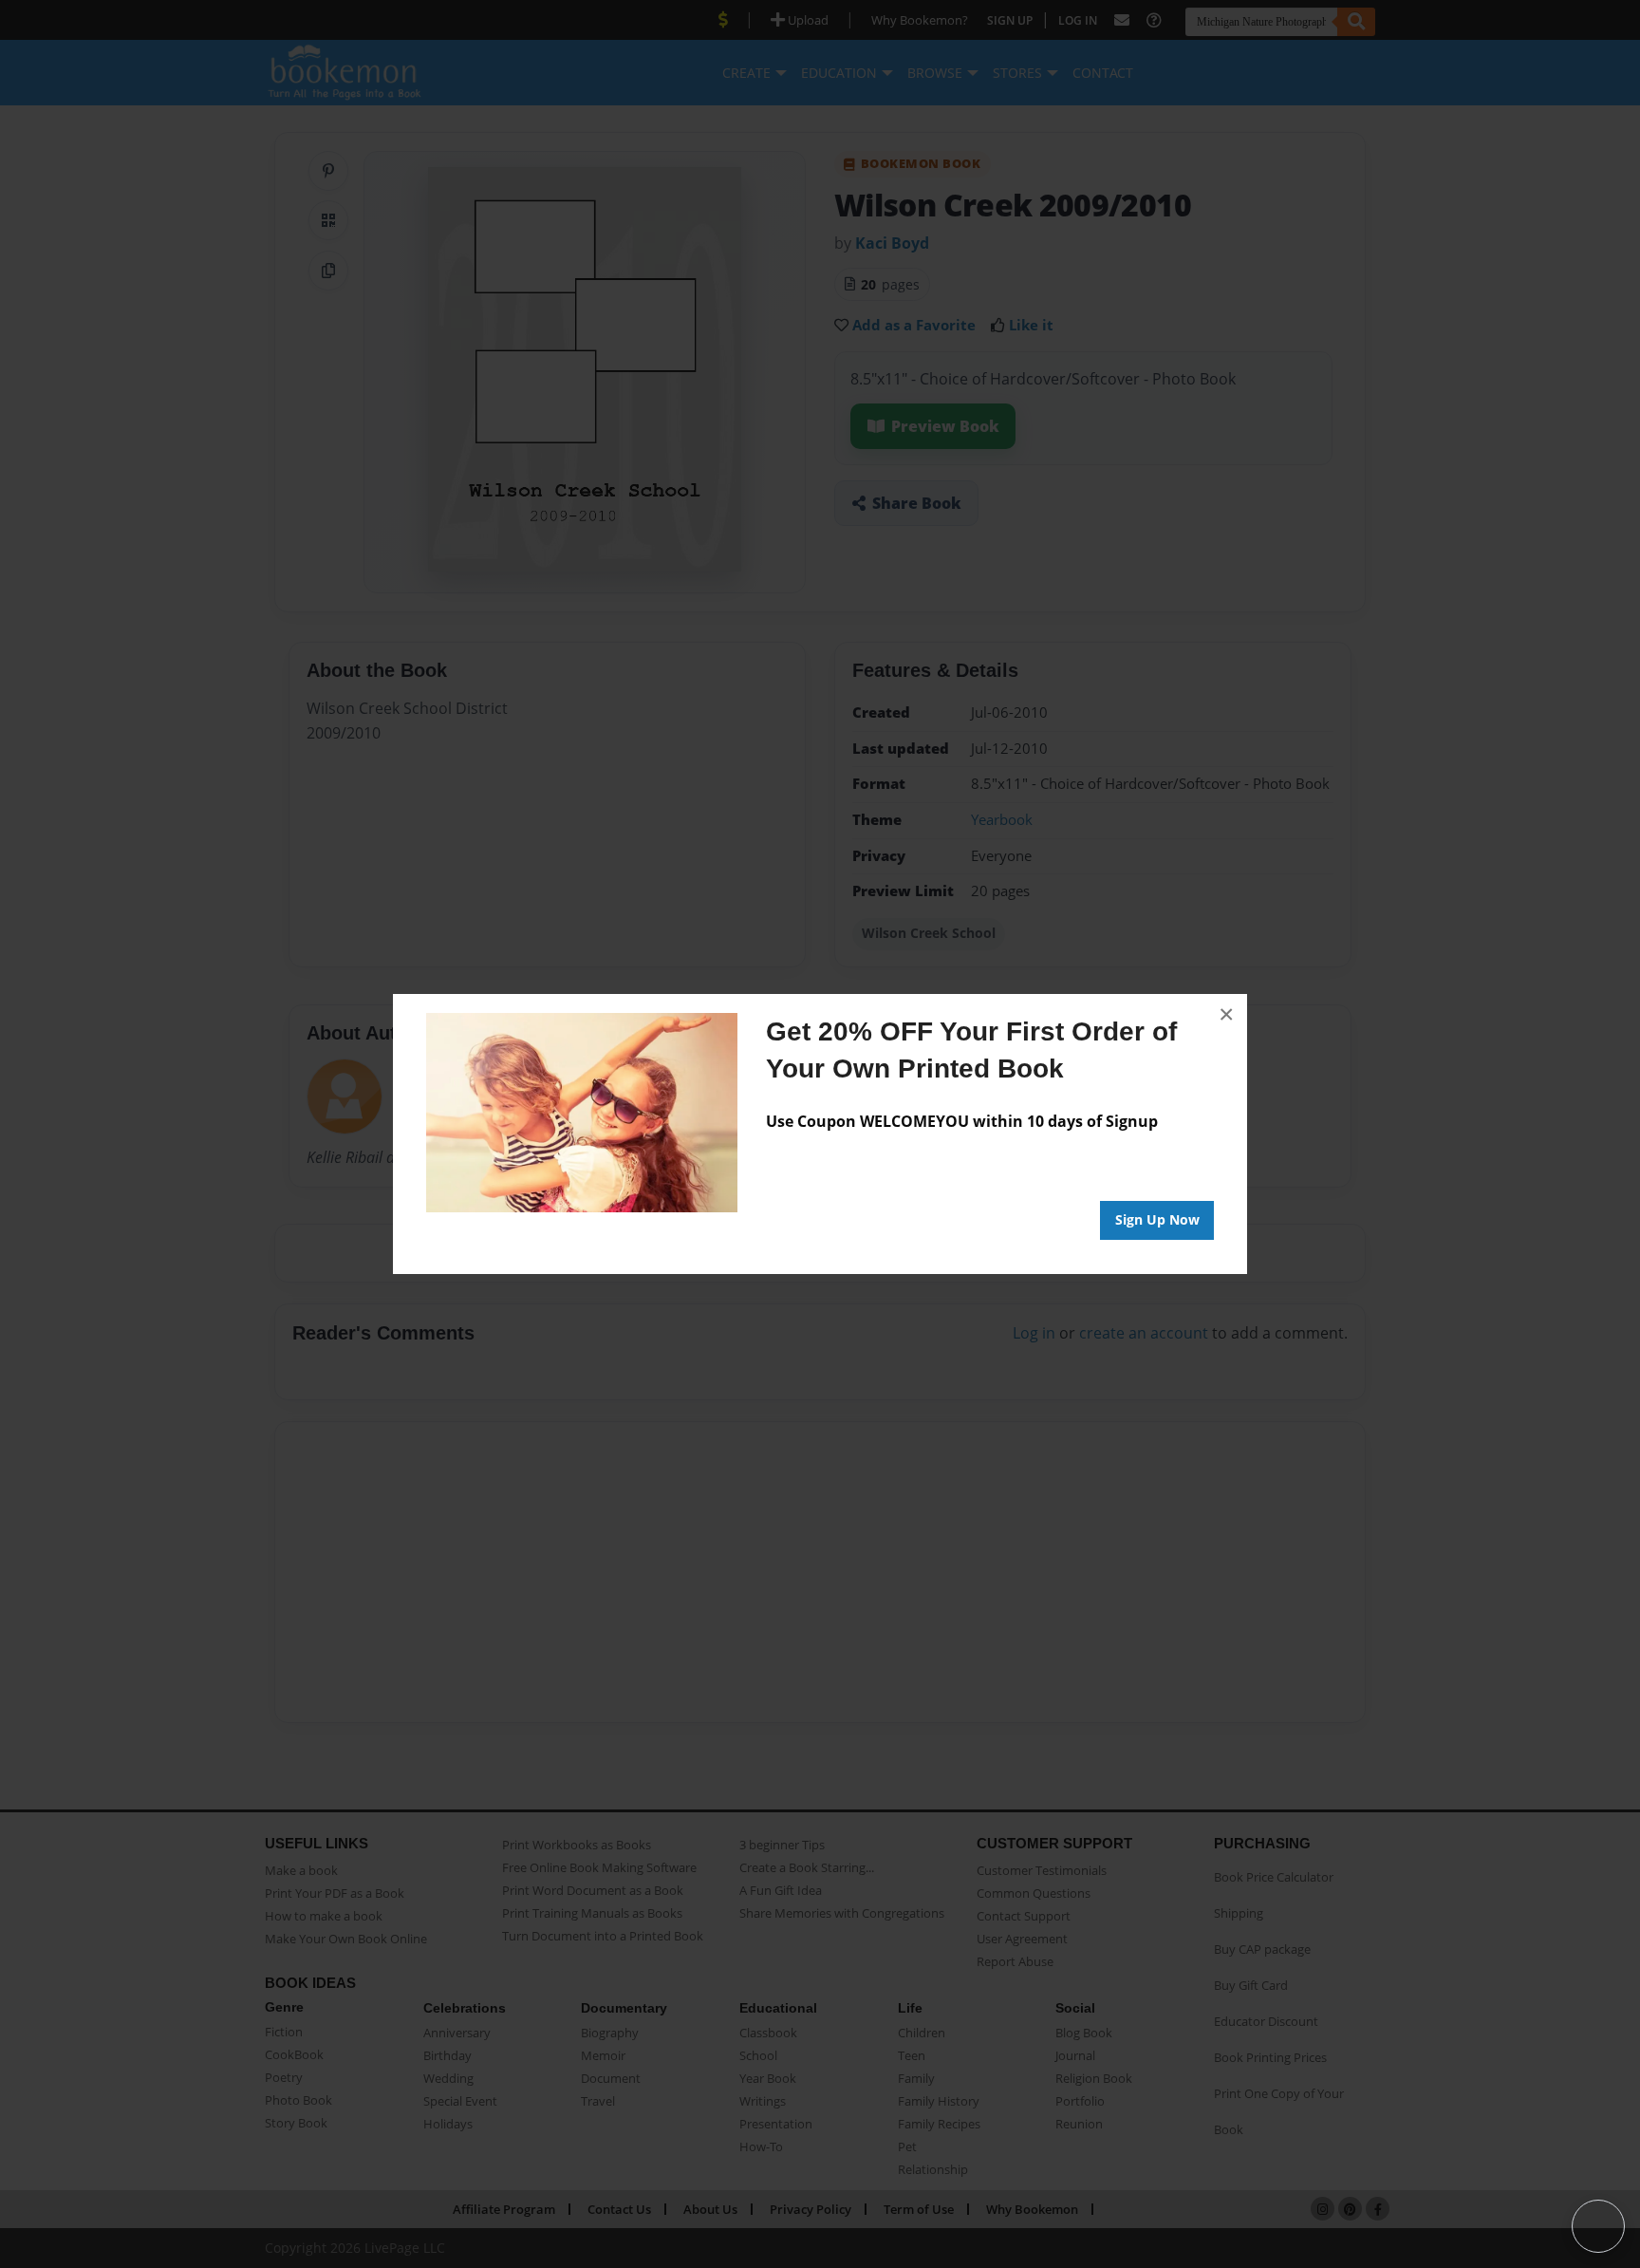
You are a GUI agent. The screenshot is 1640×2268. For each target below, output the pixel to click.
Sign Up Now (1157, 1219)
